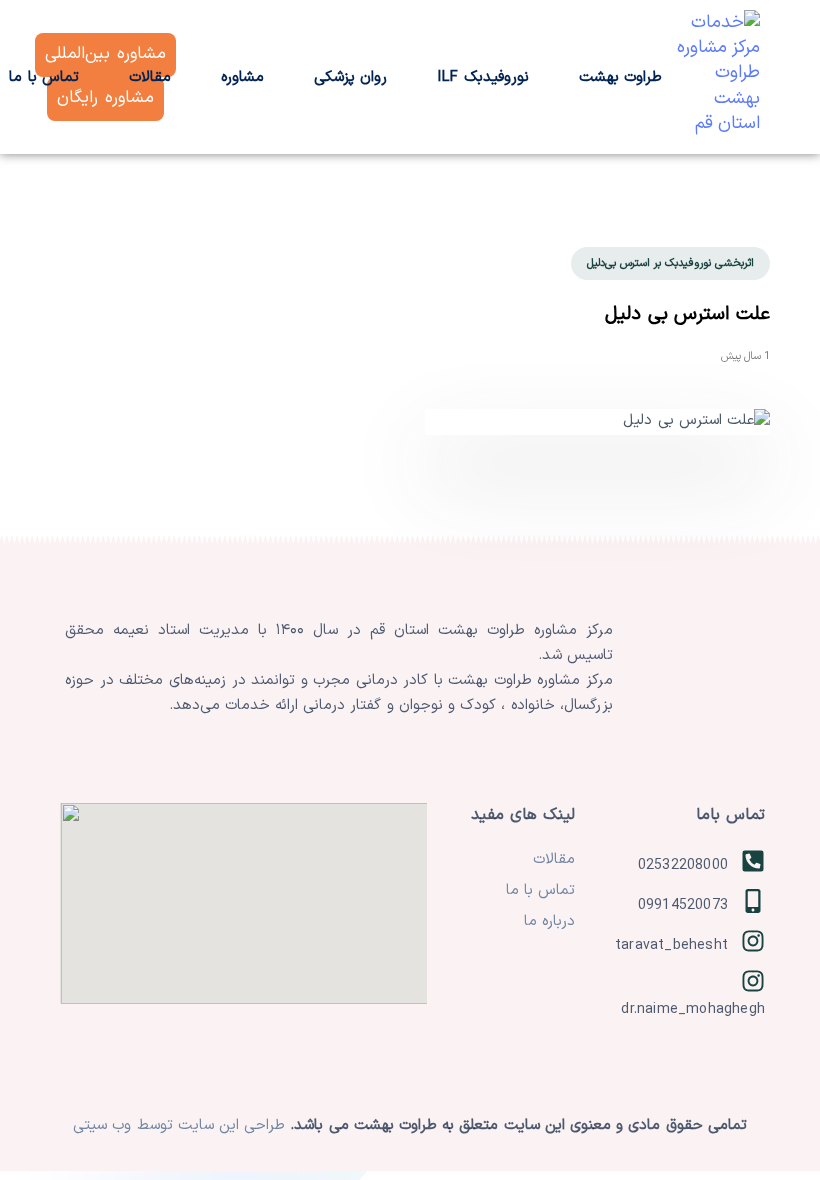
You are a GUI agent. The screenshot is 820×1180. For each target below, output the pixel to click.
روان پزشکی (350, 77)
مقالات (150, 77)
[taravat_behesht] (680, 946)
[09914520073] (680, 906)
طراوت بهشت (620, 77)
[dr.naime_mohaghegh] (680, 993)
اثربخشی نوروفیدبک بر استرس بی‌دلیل (670, 263)
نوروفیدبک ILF (483, 77)
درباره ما (549, 921)
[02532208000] (680, 866)
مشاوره (242, 77)
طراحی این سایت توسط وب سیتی (181, 1125)
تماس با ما (540, 890)
